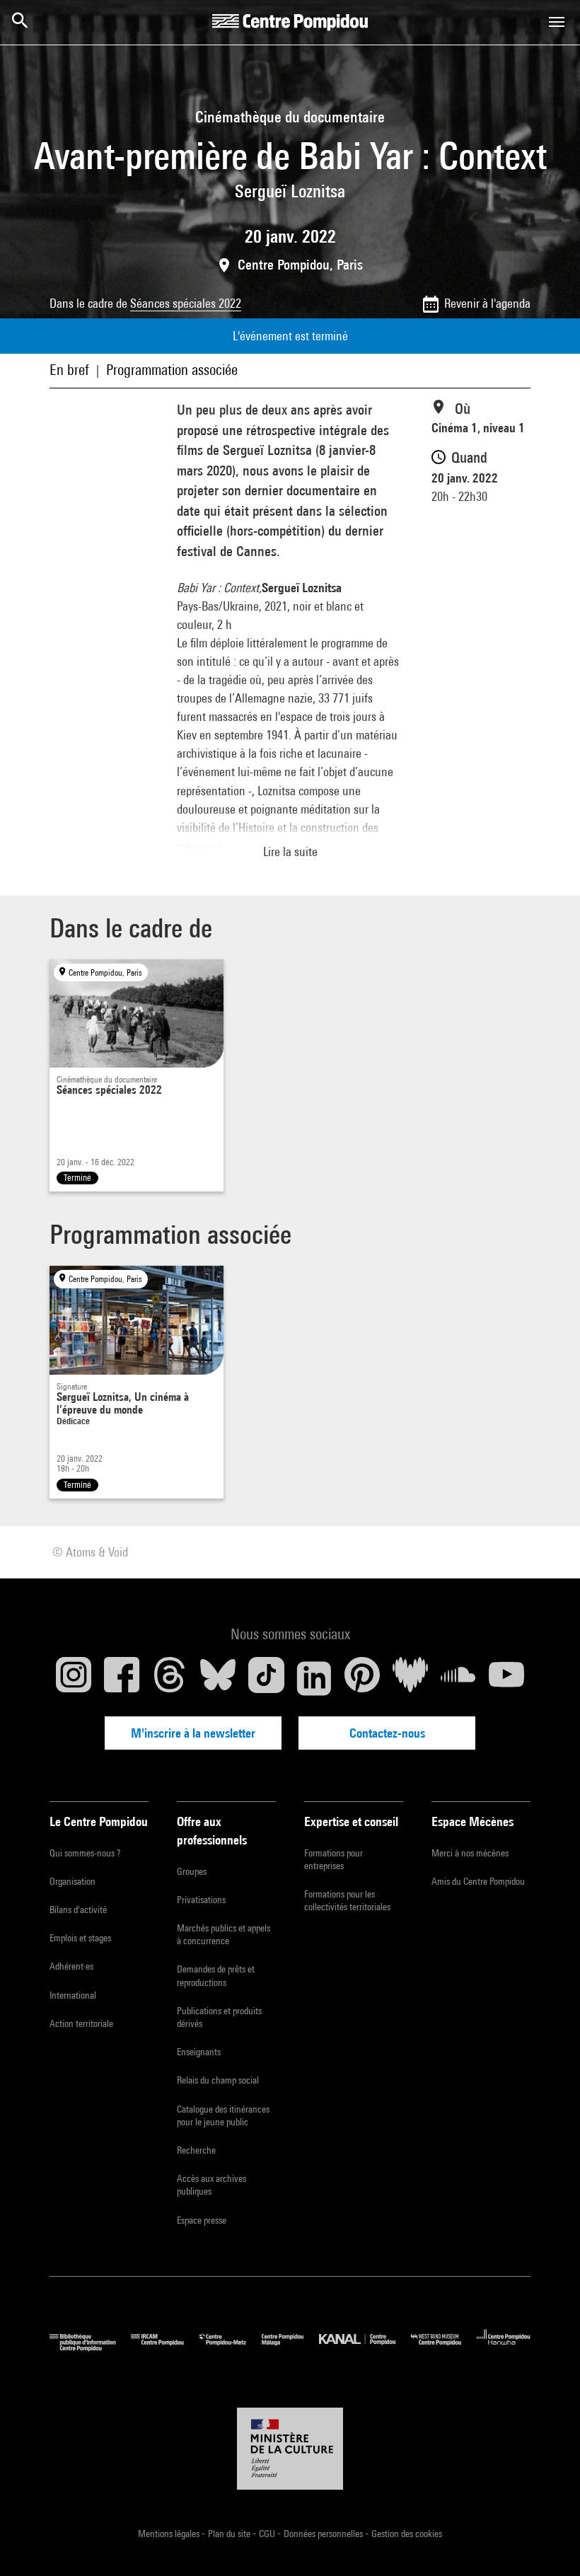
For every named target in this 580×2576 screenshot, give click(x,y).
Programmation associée (172, 370)
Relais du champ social (218, 2080)
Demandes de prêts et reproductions (216, 1975)
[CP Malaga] (290, 2348)
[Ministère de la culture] (290, 2449)
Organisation (72, 1881)
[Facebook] (122, 1678)
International (73, 1995)
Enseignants (199, 2052)
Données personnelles (324, 2534)
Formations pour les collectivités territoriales (347, 1900)
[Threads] (170, 1678)
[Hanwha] (504, 2348)
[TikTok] (266, 1678)
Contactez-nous (387, 1733)
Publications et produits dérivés (219, 2017)
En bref (69, 370)
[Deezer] (410, 1678)
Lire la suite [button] (290, 851)
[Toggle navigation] (557, 22)
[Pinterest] (362, 1678)
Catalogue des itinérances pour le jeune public (223, 2115)
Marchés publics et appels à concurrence (224, 1934)
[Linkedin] (314, 1678)
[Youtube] (506, 1678)
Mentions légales (170, 2534)
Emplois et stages (80, 1938)
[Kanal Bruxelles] (365, 2348)
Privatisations (201, 1900)
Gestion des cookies (407, 2534)
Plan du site (230, 2534)
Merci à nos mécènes (470, 1853)
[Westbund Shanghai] (444, 2348)
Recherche (196, 2150)
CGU (268, 2534)
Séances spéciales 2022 (186, 303)
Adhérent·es (71, 1966)
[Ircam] (165, 2348)
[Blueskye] (218, 1678)
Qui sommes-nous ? (85, 1853)
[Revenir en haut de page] (547, 2543)
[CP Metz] (231, 2348)
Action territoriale (81, 2023)
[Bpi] (90, 2348)
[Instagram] (74, 1678)
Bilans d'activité (78, 1910)
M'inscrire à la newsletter (193, 1733)
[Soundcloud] (458, 1678)
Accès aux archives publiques (211, 2185)
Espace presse (202, 2220)
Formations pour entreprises (333, 1859)
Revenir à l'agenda (487, 303)
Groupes (192, 1871)
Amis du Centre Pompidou (478, 1881)
